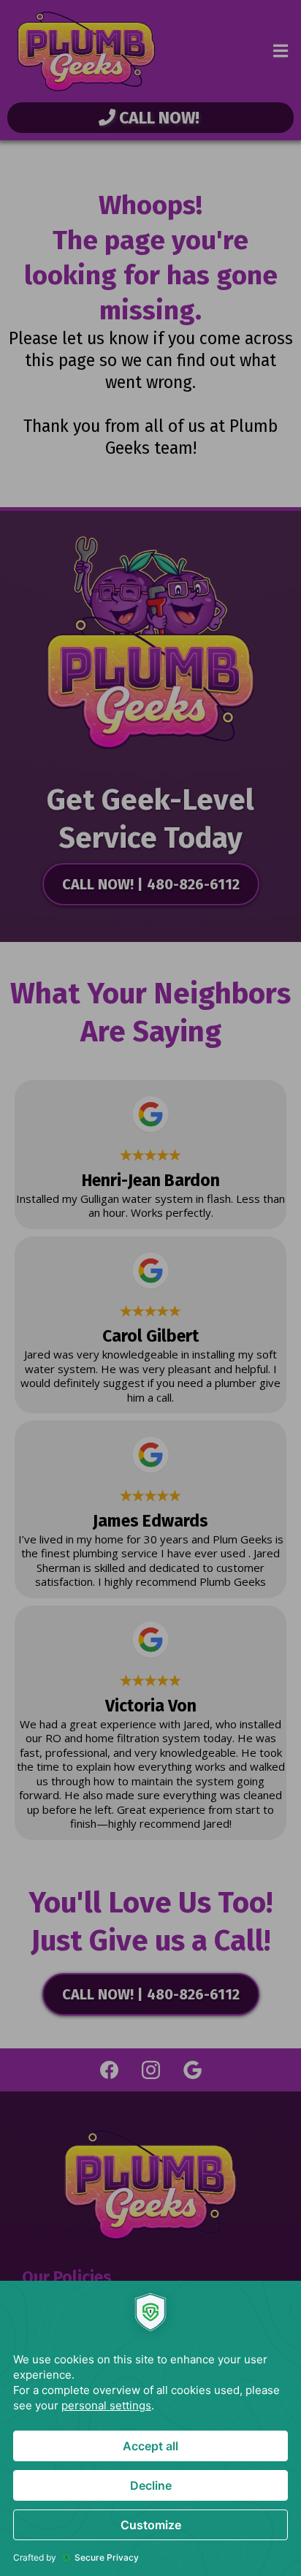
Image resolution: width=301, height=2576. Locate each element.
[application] (150, 2428)
